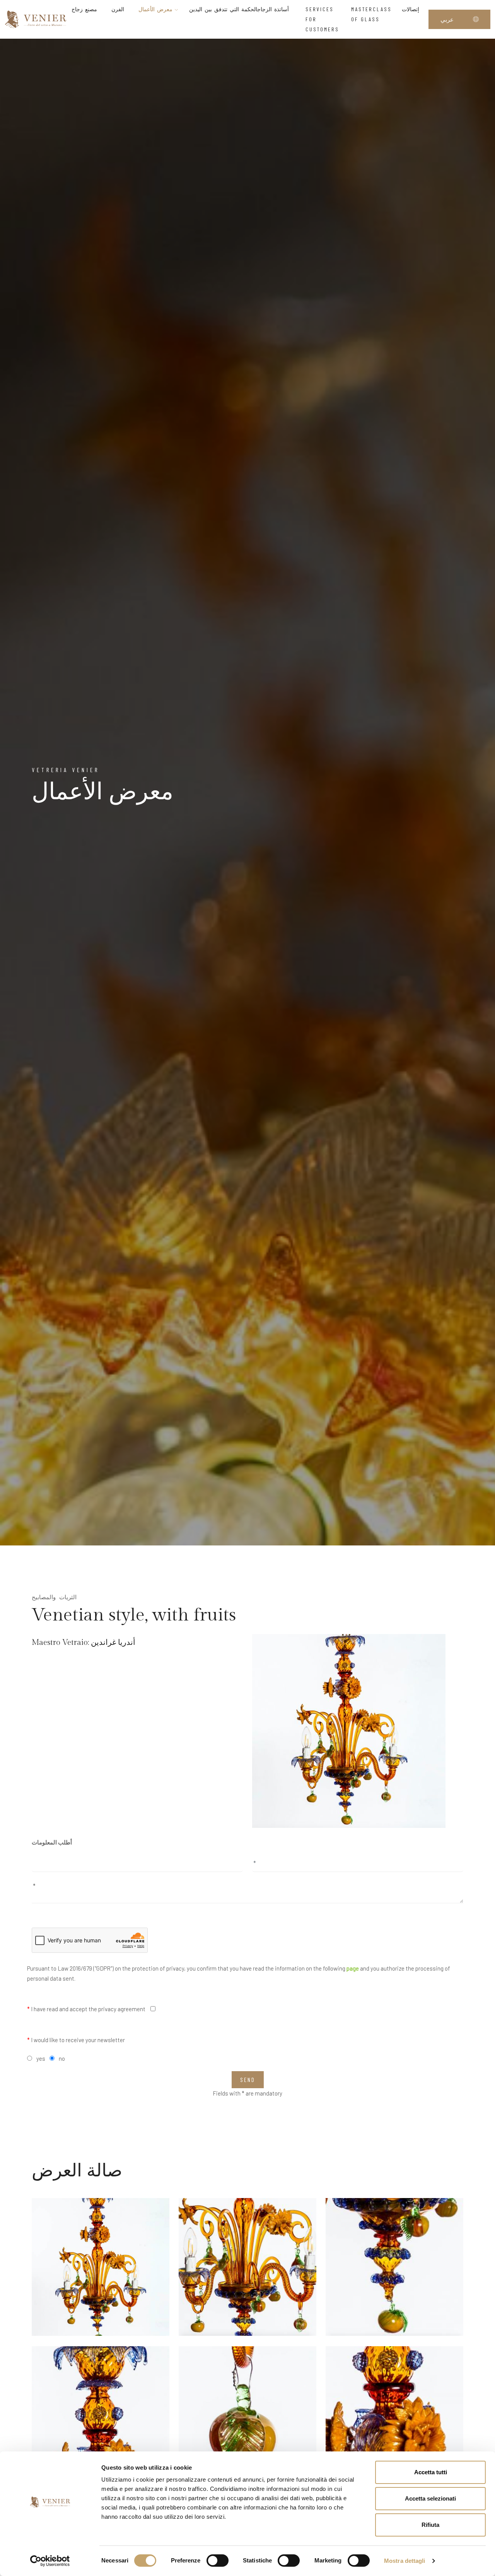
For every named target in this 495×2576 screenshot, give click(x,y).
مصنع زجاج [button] (84, 9)
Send (248, 2080)
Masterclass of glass (371, 14)
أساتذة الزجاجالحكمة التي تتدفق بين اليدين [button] (240, 9)
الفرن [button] (118, 9)
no (62, 2058)
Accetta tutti (431, 2472)
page (353, 1968)
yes (41, 2058)
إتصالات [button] (411, 9)
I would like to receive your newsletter (76, 2040)
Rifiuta (430, 2525)
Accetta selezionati (430, 2498)
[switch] (218, 2561)
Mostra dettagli (405, 2561)
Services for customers (322, 19)
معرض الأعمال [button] (157, 9)
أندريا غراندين (113, 1643)
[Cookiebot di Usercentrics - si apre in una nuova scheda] (50, 2561)
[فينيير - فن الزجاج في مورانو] (36, 19)
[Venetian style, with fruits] (349, 1731)
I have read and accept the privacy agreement (86, 2009)
